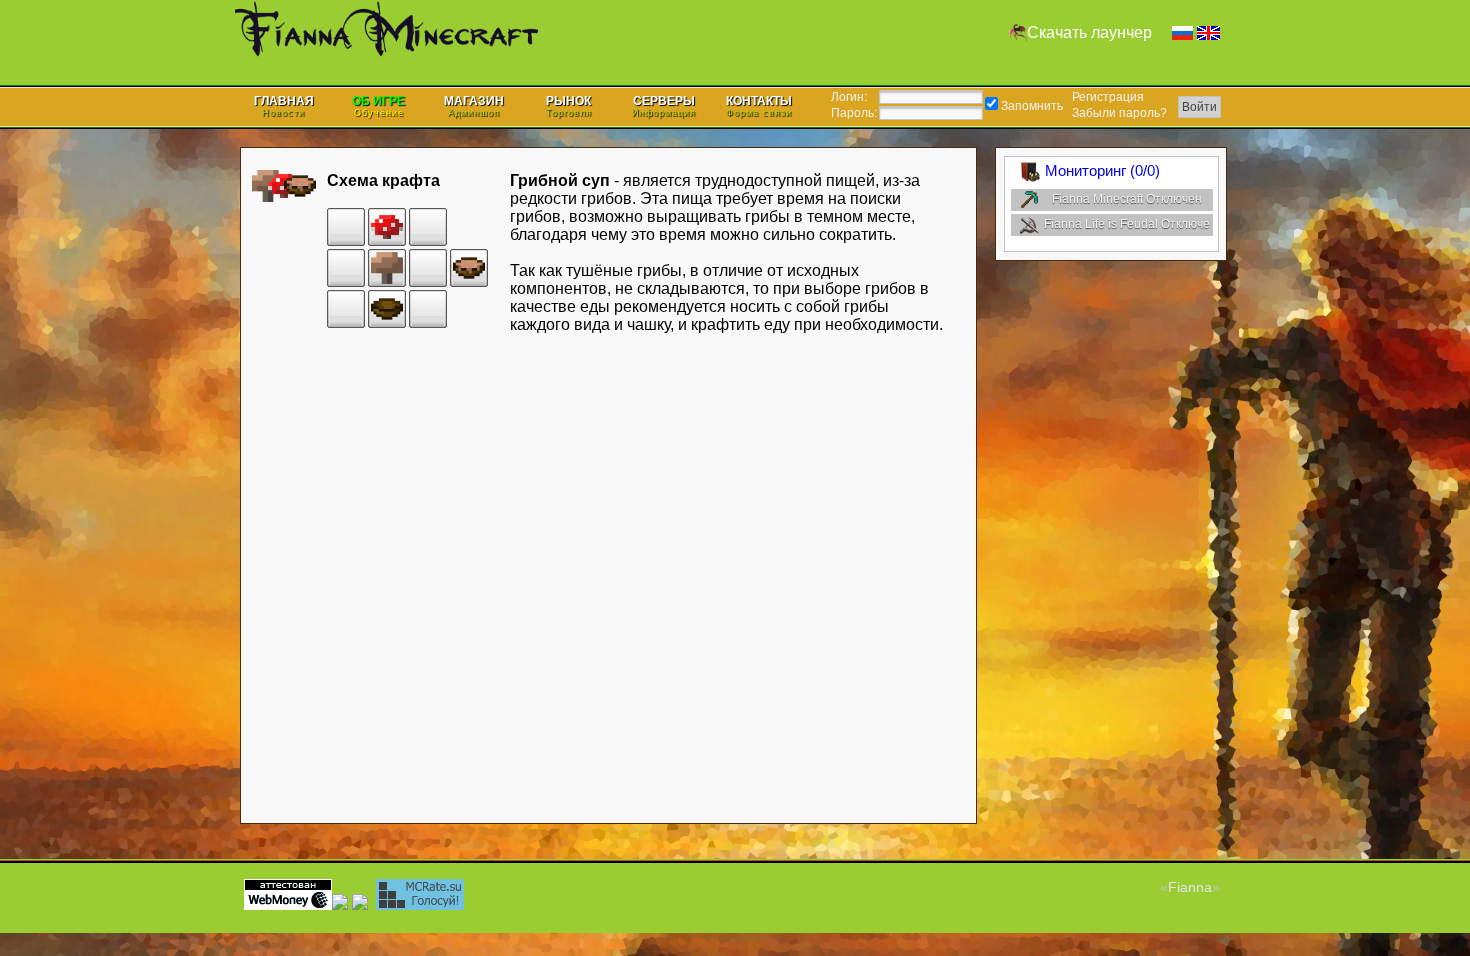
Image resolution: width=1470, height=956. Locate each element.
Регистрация (1108, 97)
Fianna (1190, 887)
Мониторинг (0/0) (1102, 170)
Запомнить (1030, 106)
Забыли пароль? (1119, 113)
